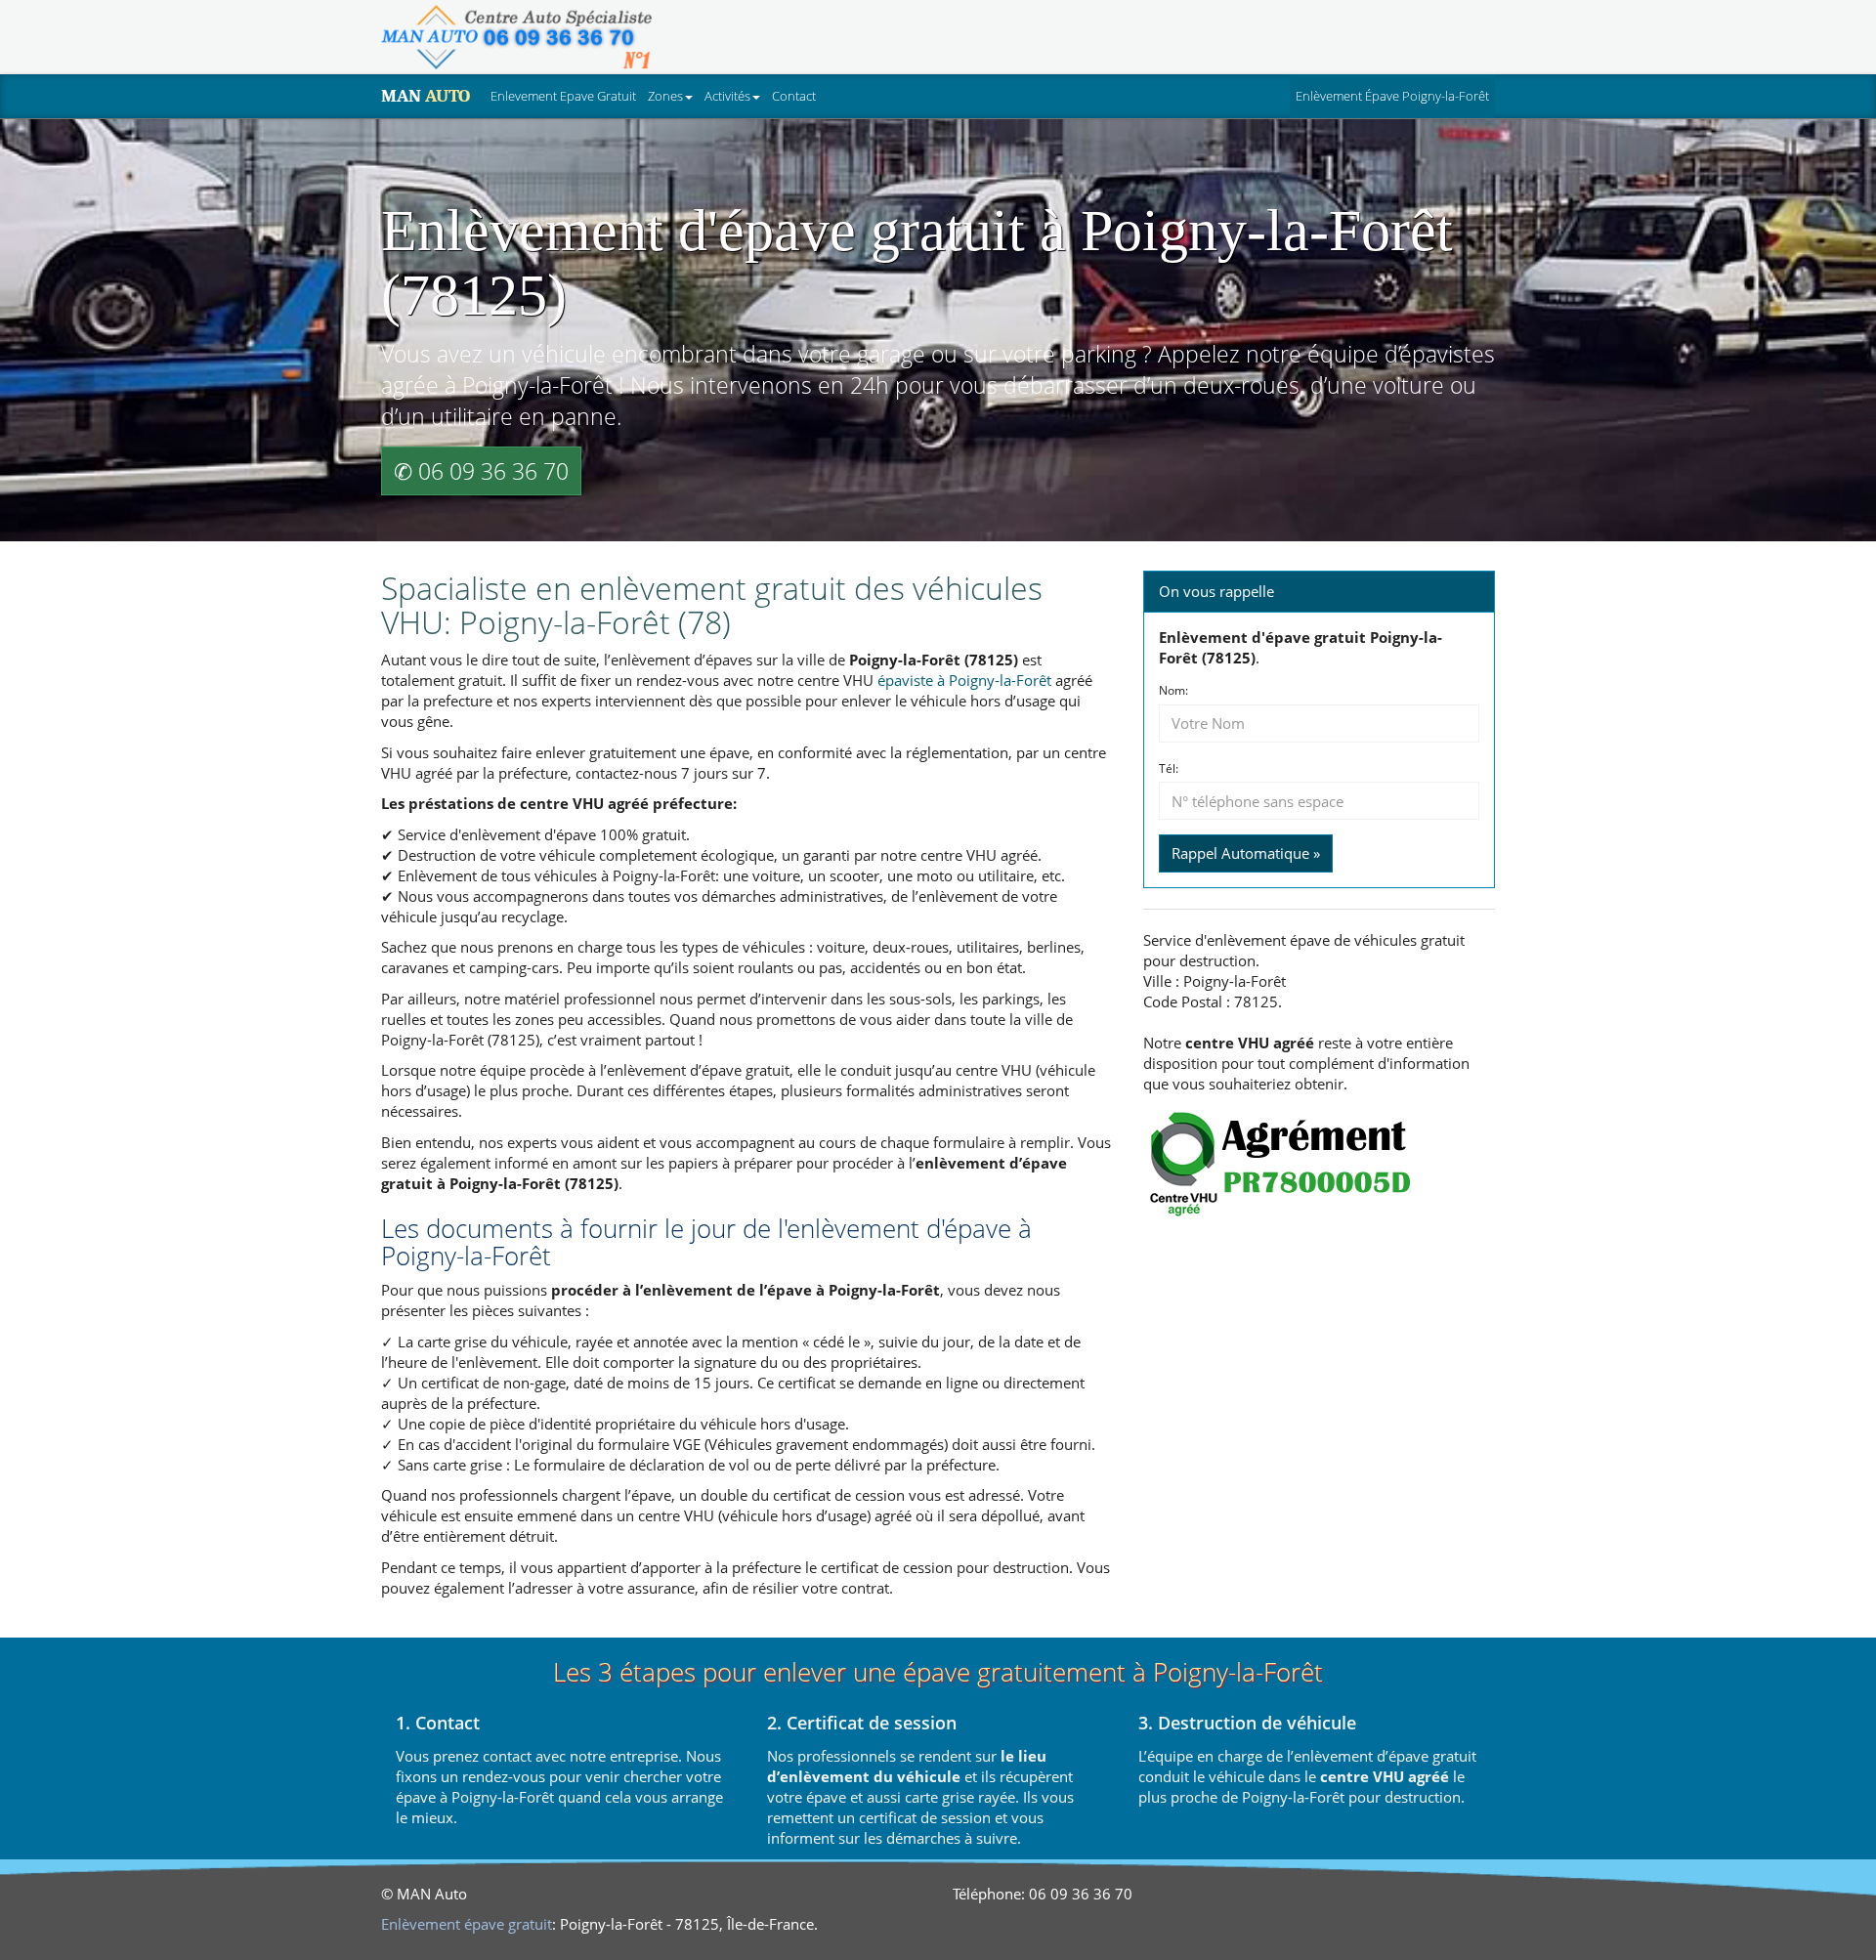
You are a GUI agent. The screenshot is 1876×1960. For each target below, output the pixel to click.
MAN (426, 96)
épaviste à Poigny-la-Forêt (964, 680)
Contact (794, 96)
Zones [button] (665, 96)
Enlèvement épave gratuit (467, 1924)
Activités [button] (727, 96)
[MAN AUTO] (516, 37)
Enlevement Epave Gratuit (563, 96)
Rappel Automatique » (1246, 853)
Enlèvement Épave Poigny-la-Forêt (1395, 95)
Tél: (1169, 769)
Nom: (1173, 691)
